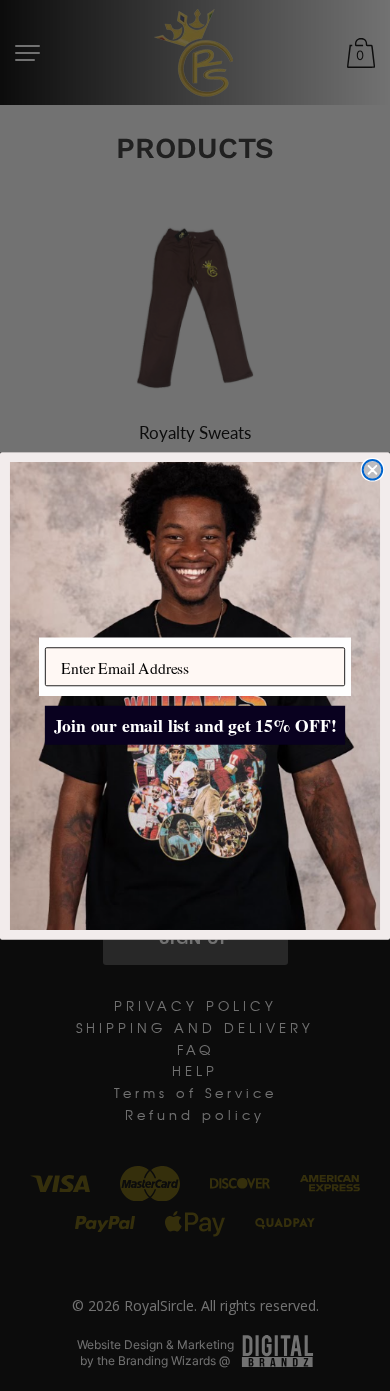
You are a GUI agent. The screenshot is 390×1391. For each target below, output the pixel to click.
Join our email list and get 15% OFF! (195, 724)
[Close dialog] (373, 470)
